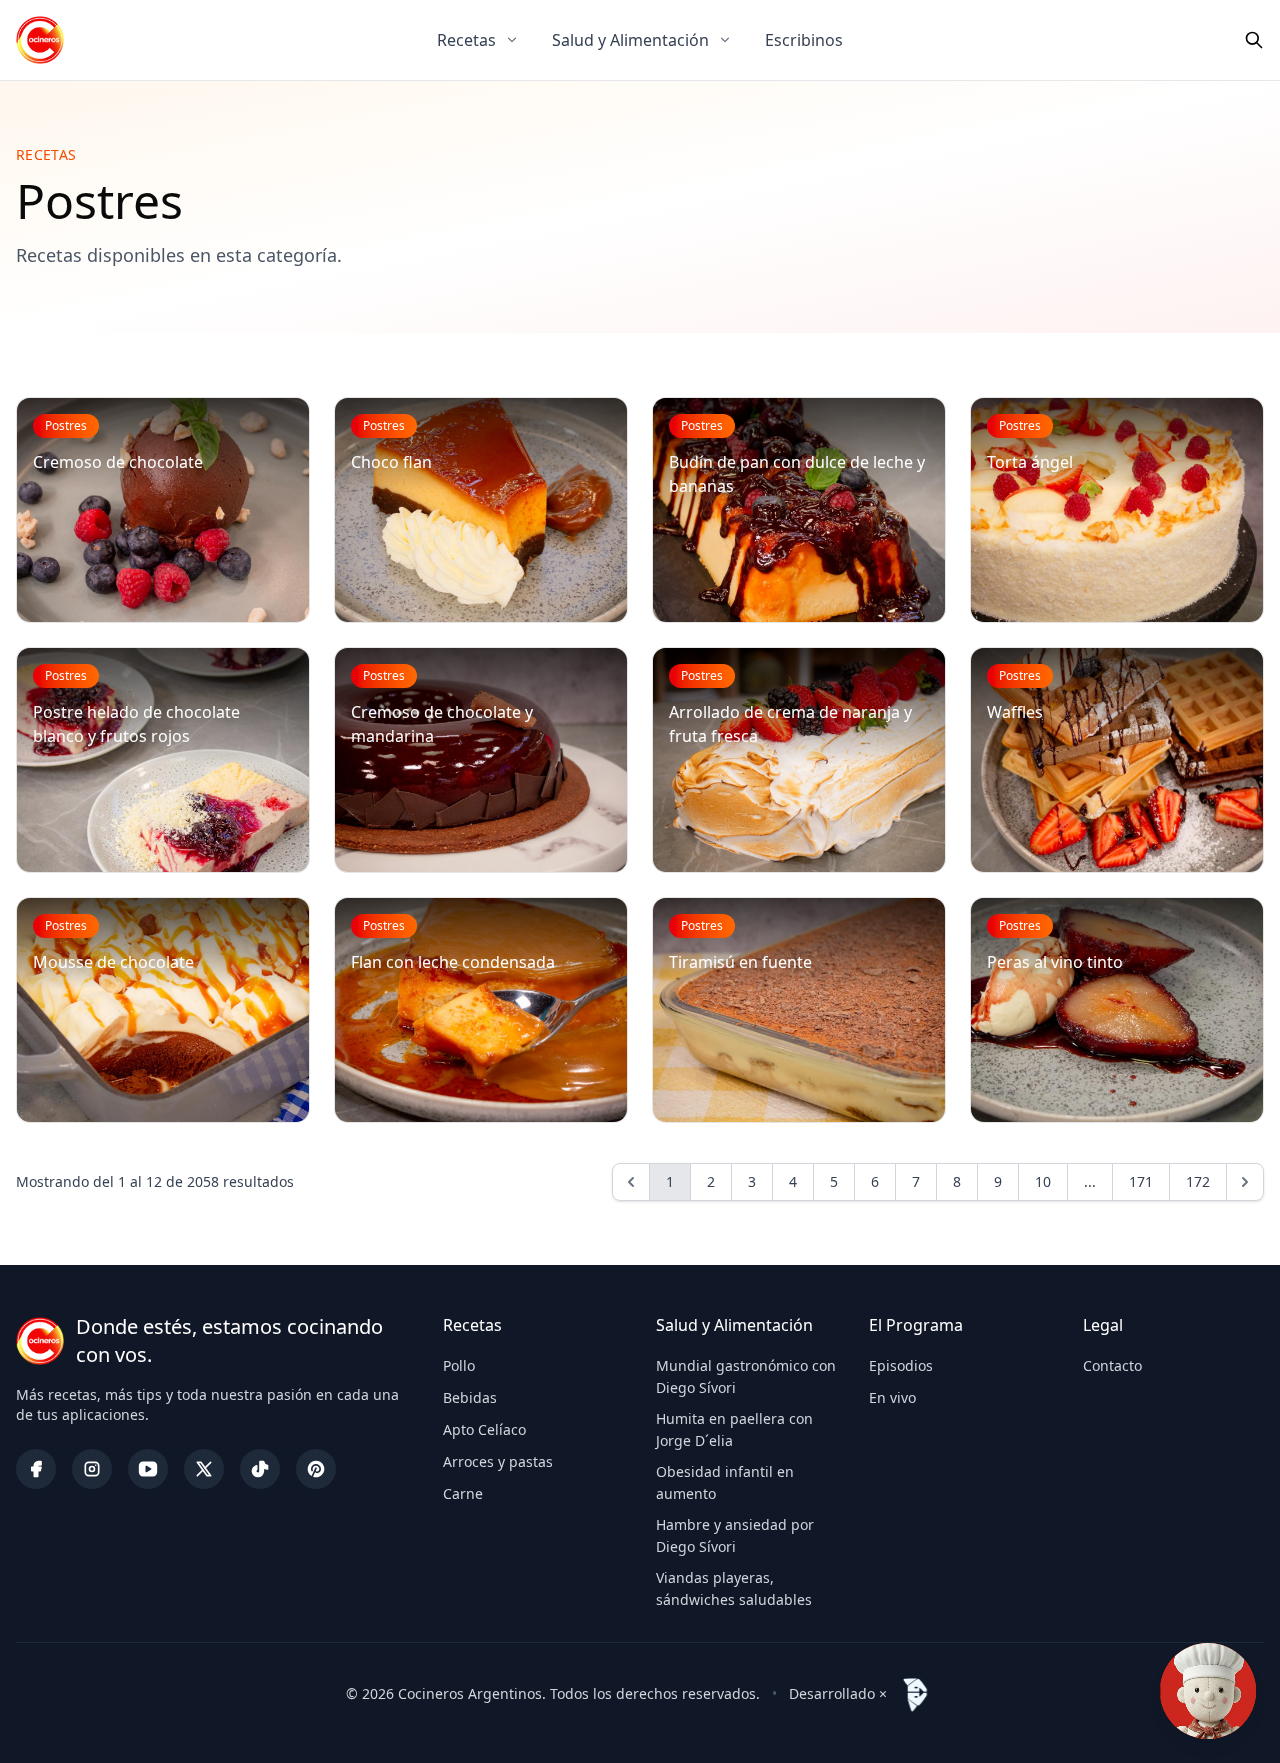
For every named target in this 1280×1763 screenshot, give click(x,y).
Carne (463, 1493)
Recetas (466, 40)
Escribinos (804, 40)
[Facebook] (36, 1469)
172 (1198, 1181)
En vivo (892, 1397)
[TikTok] (260, 1469)
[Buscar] (1254, 40)
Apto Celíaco (484, 1429)
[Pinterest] (316, 1469)
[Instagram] (92, 1469)
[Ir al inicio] (40, 40)
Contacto (1112, 1365)
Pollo (459, 1365)
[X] (204, 1469)
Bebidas (470, 1397)
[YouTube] (148, 1469)
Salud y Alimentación (630, 40)
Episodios (901, 1365)
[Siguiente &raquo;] (1245, 1182)
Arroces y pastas (498, 1461)
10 (1043, 1181)
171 (1141, 1181)
